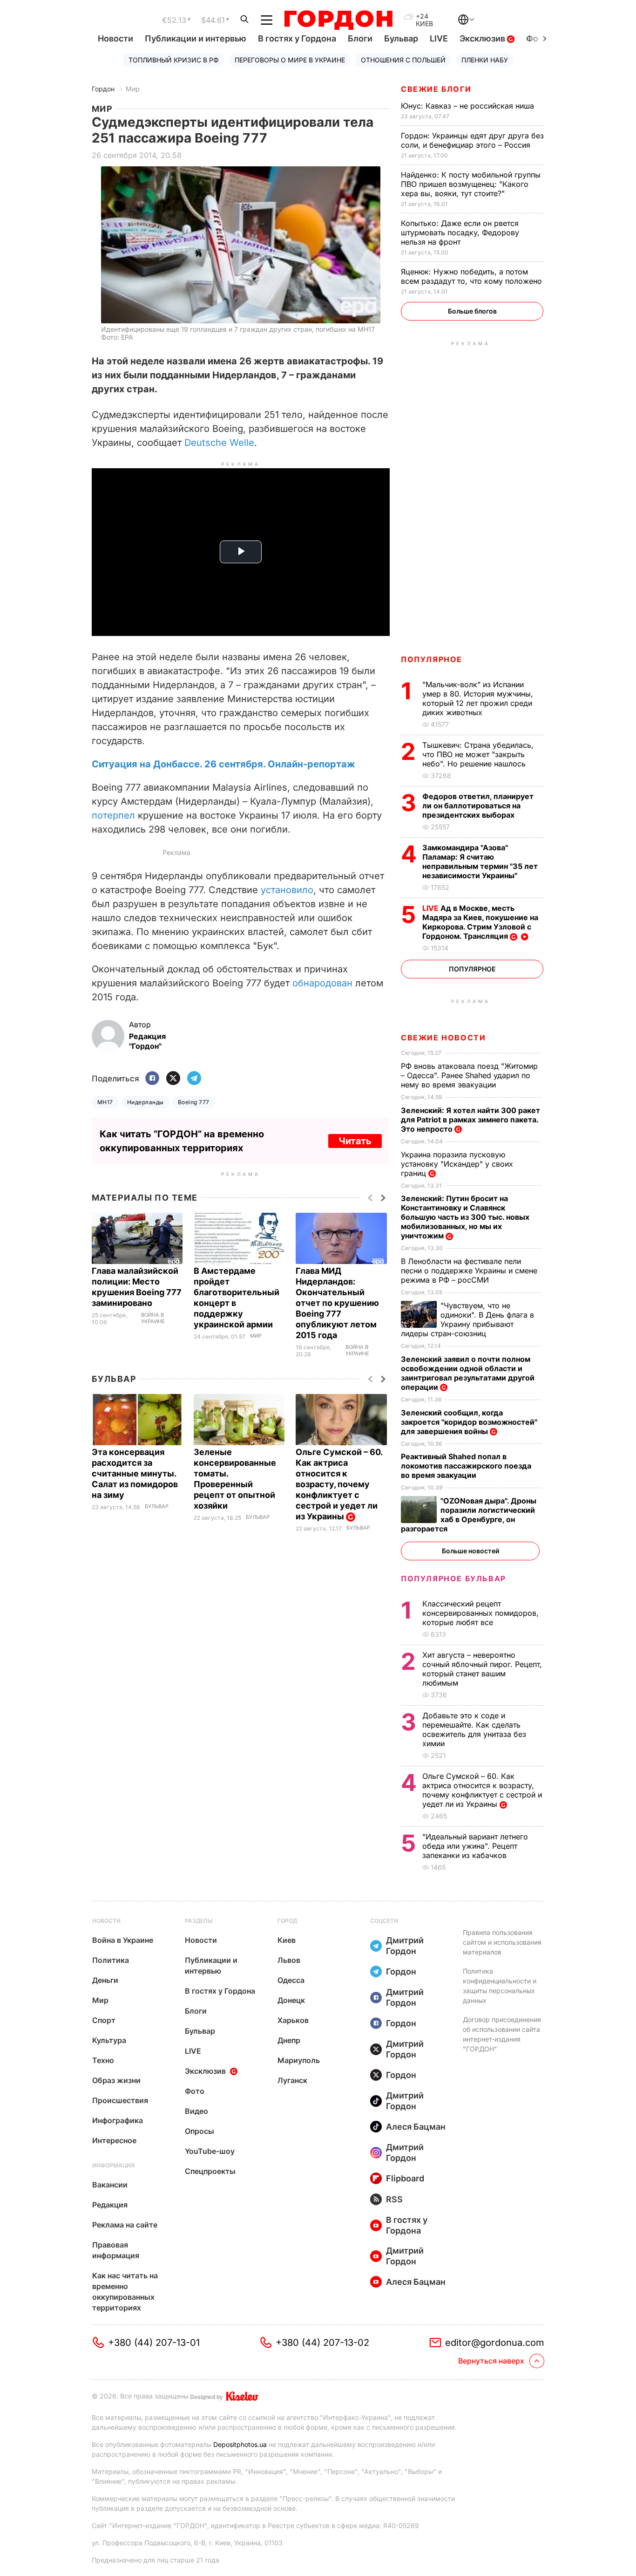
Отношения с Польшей (403, 60)
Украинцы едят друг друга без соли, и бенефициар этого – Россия (472, 140)
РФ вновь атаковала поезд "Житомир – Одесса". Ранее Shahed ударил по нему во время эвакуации (469, 1075)
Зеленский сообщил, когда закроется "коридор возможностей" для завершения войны (469, 1422)
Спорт (104, 2020)
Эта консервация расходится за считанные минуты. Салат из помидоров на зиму (135, 1473)
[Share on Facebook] (152, 1079)
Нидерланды (145, 1102)
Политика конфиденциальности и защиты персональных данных (500, 1986)
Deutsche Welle (219, 443)
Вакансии (110, 2185)
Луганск (292, 2080)
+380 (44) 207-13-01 (154, 2343)
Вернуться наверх (491, 2361)
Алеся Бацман (416, 2127)
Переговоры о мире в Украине (290, 60)
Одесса (291, 1980)
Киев (287, 1940)
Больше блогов (472, 311)
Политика (111, 1960)
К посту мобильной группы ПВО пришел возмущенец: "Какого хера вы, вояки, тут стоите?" (471, 184)
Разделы (199, 1921)
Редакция (110, 2205)
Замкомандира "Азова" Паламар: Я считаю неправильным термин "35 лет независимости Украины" (480, 861)
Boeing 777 (194, 1102)
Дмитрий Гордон (405, 1946)
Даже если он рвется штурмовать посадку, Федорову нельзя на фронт (460, 232)
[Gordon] (338, 20)
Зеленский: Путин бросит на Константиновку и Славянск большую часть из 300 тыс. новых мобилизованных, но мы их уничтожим (465, 1217)
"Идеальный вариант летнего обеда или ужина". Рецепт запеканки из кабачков (475, 1846)
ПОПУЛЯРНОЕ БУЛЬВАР (453, 1578)
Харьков (293, 2020)
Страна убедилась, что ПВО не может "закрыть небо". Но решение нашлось (478, 754)
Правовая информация (116, 2250)
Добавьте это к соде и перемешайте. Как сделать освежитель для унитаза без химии (474, 1729)
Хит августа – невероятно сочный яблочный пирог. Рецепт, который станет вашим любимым (482, 1669)
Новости (115, 38)
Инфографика (118, 2120)
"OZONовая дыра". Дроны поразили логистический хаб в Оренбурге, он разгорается (469, 1515)
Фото (195, 2091)
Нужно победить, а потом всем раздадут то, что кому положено (473, 276)
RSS (394, 2199)
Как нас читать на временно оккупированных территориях (125, 2292)
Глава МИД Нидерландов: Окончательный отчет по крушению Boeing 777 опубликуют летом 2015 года (337, 1303)
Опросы (200, 2131)
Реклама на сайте (125, 2225)
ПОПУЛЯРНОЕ (432, 659)
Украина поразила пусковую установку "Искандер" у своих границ (457, 1164)
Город (287, 1921)
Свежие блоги (436, 89)
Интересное (114, 2140)
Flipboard (405, 2178)
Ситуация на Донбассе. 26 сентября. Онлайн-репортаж (223, 764)
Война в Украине (153, 1318)
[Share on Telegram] (194, 1079)
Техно (103, 2060)
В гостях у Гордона (297, 38)
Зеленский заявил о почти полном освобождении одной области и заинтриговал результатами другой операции (468, 1373)
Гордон (103, 89)
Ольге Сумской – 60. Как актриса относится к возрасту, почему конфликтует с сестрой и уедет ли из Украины (339, 1484)
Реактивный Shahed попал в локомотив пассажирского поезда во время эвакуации (466, 1466)
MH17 (105, 1102)
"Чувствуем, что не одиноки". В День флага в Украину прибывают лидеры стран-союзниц (467, 1319)
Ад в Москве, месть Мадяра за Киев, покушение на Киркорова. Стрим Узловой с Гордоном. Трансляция (480, 922)
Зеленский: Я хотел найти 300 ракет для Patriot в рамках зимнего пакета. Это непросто (470, 1120)
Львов (289, 1960)
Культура (109, 2040)
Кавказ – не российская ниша (469, 106)
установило (287, 890)
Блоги (360, 38)
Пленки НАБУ (485, 60)
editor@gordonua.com (495, 2343)
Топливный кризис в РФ (174, 60)
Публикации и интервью (196, 38)
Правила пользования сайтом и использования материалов (502, 1942)
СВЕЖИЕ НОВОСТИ (443, 1038)
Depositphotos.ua (240, 2444)
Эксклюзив (483, 38)
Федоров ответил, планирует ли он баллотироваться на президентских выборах (478, 806)
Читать (355, 1141)
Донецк (291, 2000)
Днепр (289, 2040)
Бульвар (401, 38)
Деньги (105, 1980)
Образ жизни (116, 2080)
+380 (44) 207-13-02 (322, 2343)
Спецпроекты (210, 2171)
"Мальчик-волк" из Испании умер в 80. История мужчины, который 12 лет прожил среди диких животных (478, 698)
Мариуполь (299, 2060)
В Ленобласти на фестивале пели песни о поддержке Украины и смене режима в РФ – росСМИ (469, 1271)
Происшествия (120, 2100)
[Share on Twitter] (173, 1079)
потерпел (115, 815)
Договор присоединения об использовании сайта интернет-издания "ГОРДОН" (502, 2034)
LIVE (439, 38)
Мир (133, 89)
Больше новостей (470, 1551)
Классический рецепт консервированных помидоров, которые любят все (480, 1613)
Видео (196, 2111)
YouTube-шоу (210, 2151)
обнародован (322, 983)
